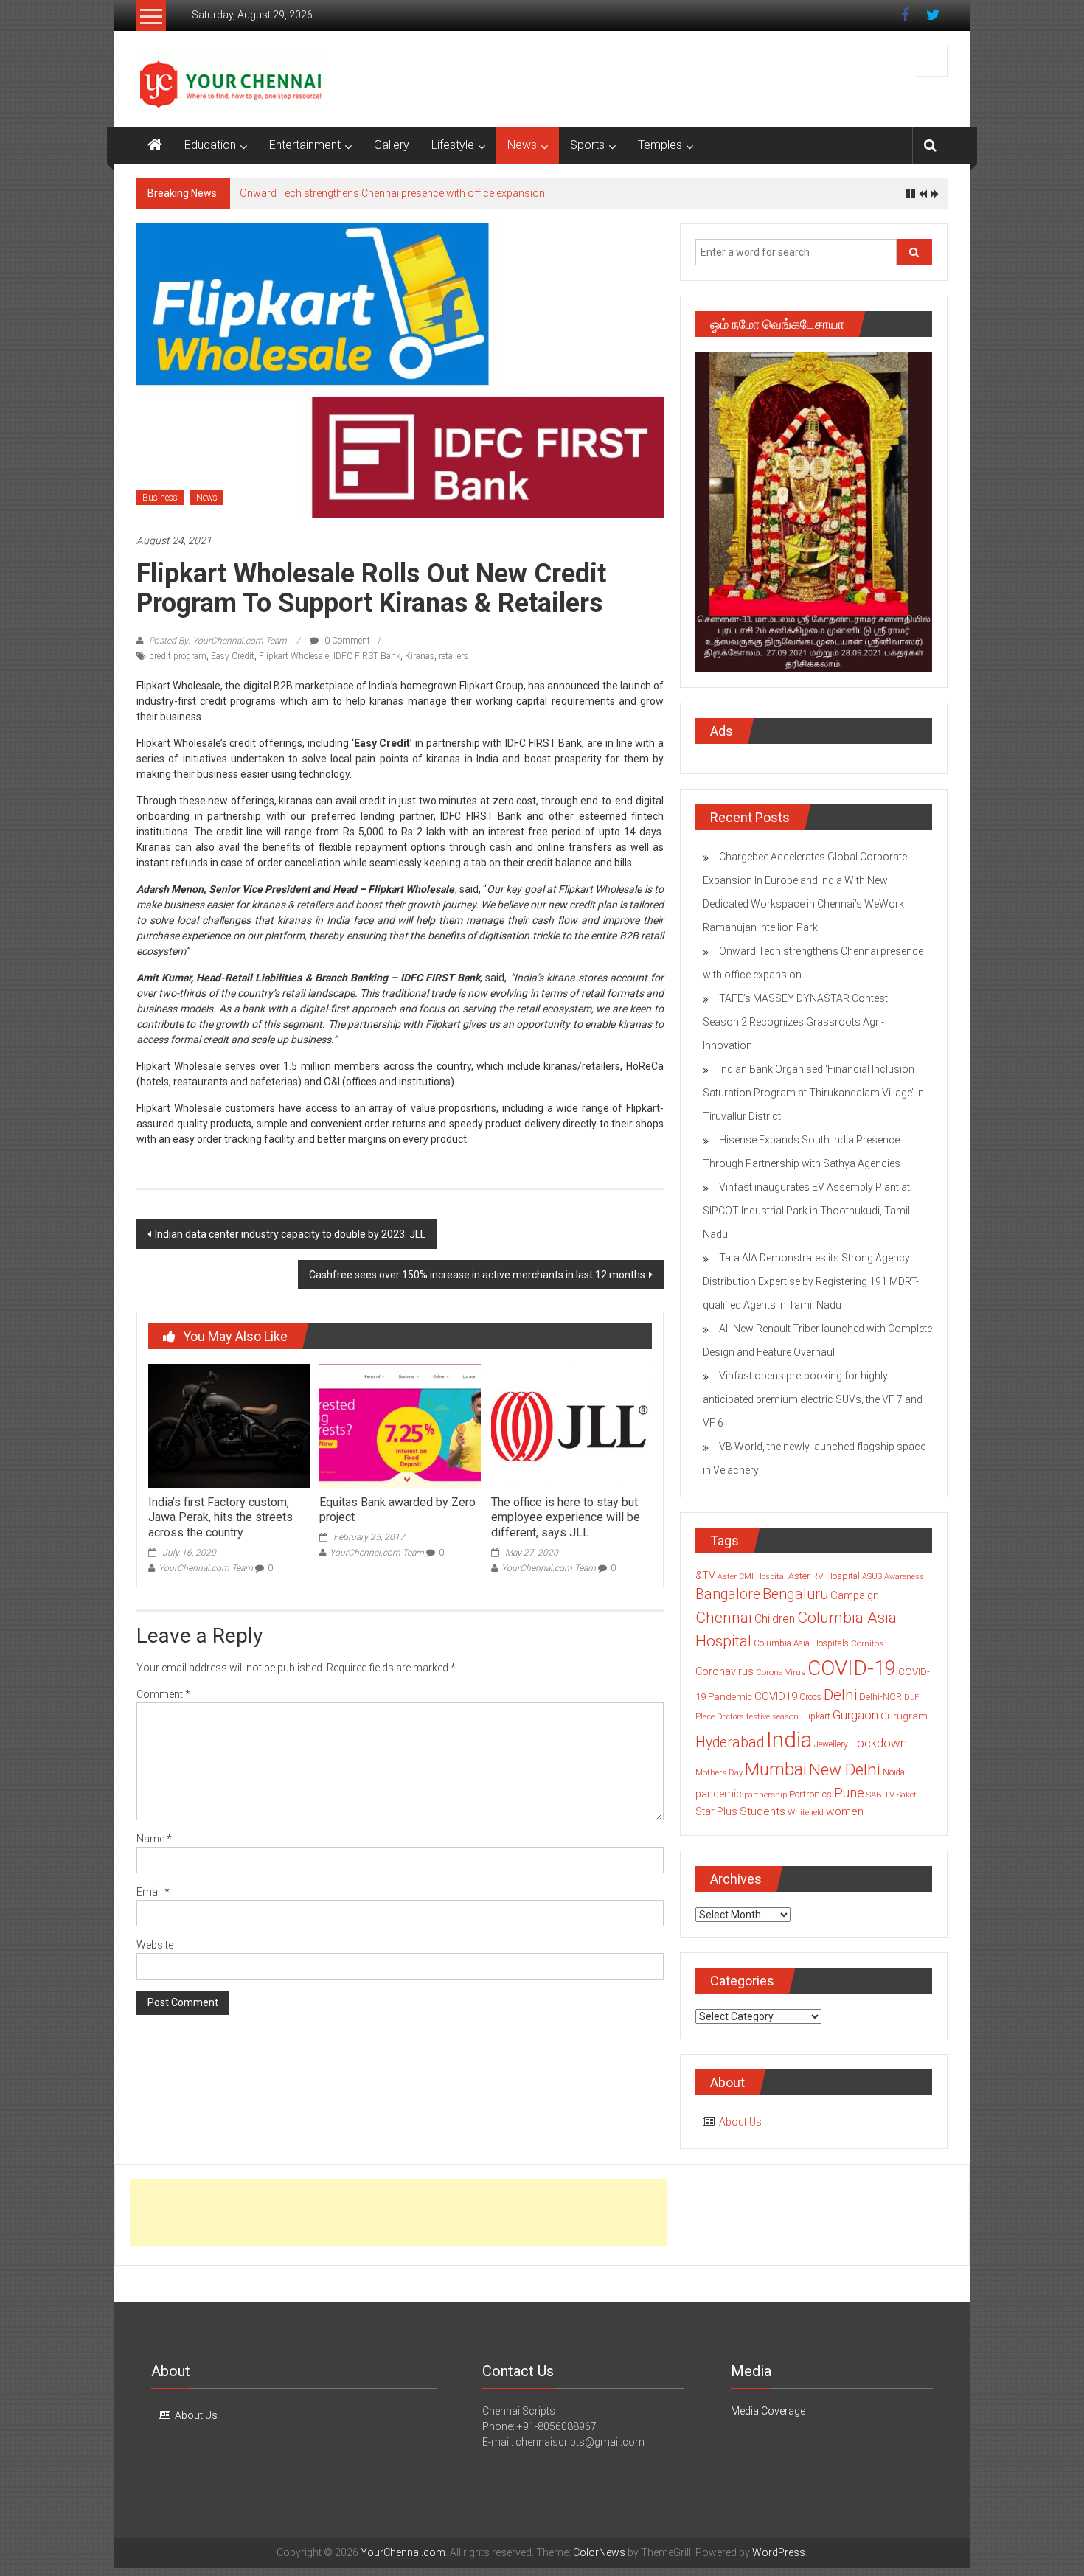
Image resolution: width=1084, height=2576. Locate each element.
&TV (705, 1576)
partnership (765, 1795)
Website (155, 1945)
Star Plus (716, 1811)
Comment (163, 1694)
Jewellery (831, 1744)
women (845, 1811)
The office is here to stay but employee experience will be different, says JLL (566, 1518)
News (522, 145)
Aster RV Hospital (824, 1576)
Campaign (855, 1595)
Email (153, 1892)
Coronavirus (725, 1671)
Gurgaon (855, 1715)
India (789, 1740)
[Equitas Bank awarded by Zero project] (400, 1425)
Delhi (840, 1695)
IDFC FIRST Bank (367, 656)
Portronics (810, 1794)
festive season (772, 1717)
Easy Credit (233, 656)
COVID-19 (852, 1668)
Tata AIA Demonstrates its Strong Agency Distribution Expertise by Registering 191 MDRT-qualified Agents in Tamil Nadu (811, 1281)
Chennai (724, 1618)
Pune (849, 1793)
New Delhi (845, 1769)
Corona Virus (781, 1672)
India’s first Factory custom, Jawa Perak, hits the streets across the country (220, 1518)
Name (154, 1839)
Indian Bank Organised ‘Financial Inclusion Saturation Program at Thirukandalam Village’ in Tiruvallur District (813, 1093)
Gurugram (904, 1716)
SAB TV (880, 1795)
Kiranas (420, 656)
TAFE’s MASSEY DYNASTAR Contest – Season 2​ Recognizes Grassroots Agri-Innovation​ (800, 1022)
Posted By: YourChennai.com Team (218, 641)
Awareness (904, 1577)
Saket (907, 1795)
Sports (587, 145)
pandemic (719, 1794)
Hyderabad (730, 1743)
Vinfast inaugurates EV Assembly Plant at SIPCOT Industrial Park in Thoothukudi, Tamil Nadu (806, 1211)
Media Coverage (768, 2411)
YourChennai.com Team (206, 1568)
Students (762, 1811)
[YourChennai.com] (155, 145)
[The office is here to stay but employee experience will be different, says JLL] (571, 1425)
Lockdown (879, 1743)
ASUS (872, 1577)
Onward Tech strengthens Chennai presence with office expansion (392, 193)
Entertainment (305, 145)
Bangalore (728, 1594)
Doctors (730, 1717)
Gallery (392, 145)
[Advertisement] (398, 2213)
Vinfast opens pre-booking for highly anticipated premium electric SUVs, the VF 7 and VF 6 (813, 1399)
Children (775, 1619)
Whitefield (806, 1812)
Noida (894, 1772)
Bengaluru (795, 1594)
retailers (454, 656)
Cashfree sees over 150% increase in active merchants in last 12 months (477, 1275)
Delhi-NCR (880, 1697)
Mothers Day (719, 1772)
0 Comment (346, 641)
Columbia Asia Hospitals (801, 1643)
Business (160, 498)
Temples (660, 145)
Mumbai (776, 1769)
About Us (740, 2122)
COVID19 (776, 1696)
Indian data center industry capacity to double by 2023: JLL (290, 1234)
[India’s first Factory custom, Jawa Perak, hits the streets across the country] (229, 1425)
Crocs (810, 1697)
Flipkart (816, 1716)
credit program (178, 656)
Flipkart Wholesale (294, 656)
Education (210, 145)
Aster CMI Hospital (752, 1577)
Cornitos (867, 1643)
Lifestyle (453, 145)
